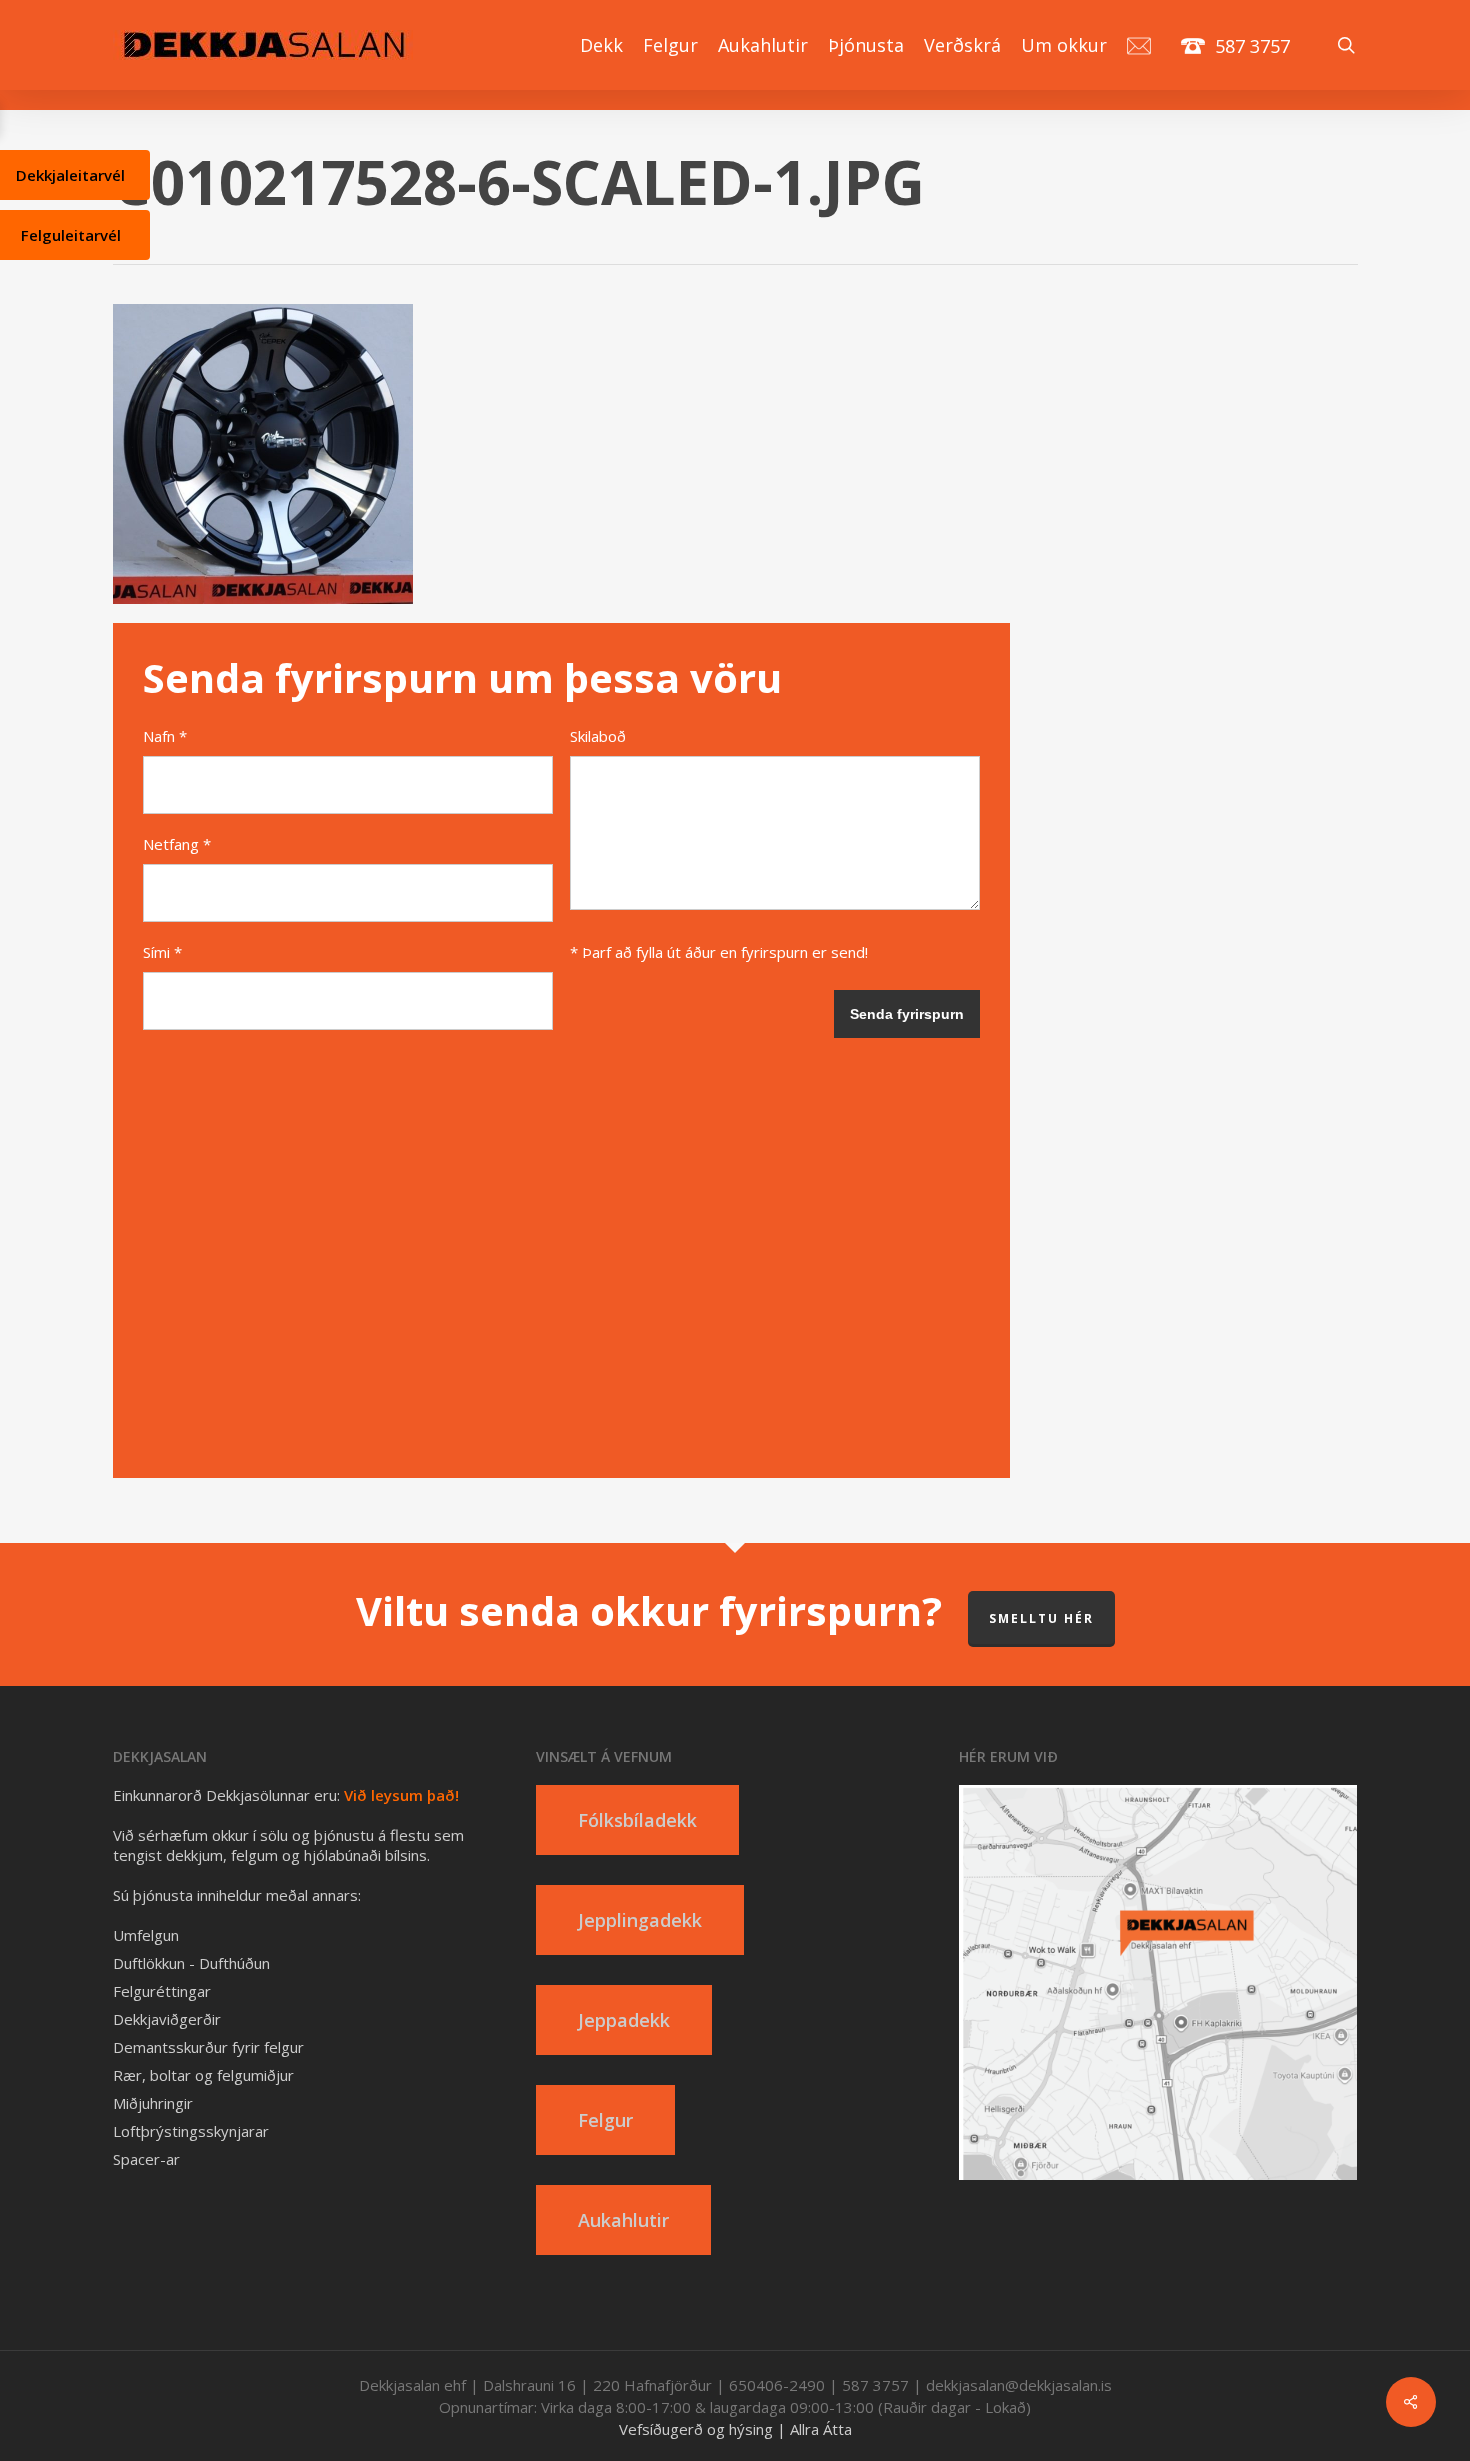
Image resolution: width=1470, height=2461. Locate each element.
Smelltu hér (1041, 1618)
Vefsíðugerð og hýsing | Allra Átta (735, 2429)
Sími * (162, 952)
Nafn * (165, 736)
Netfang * (177, 844)
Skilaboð (598, 736)
